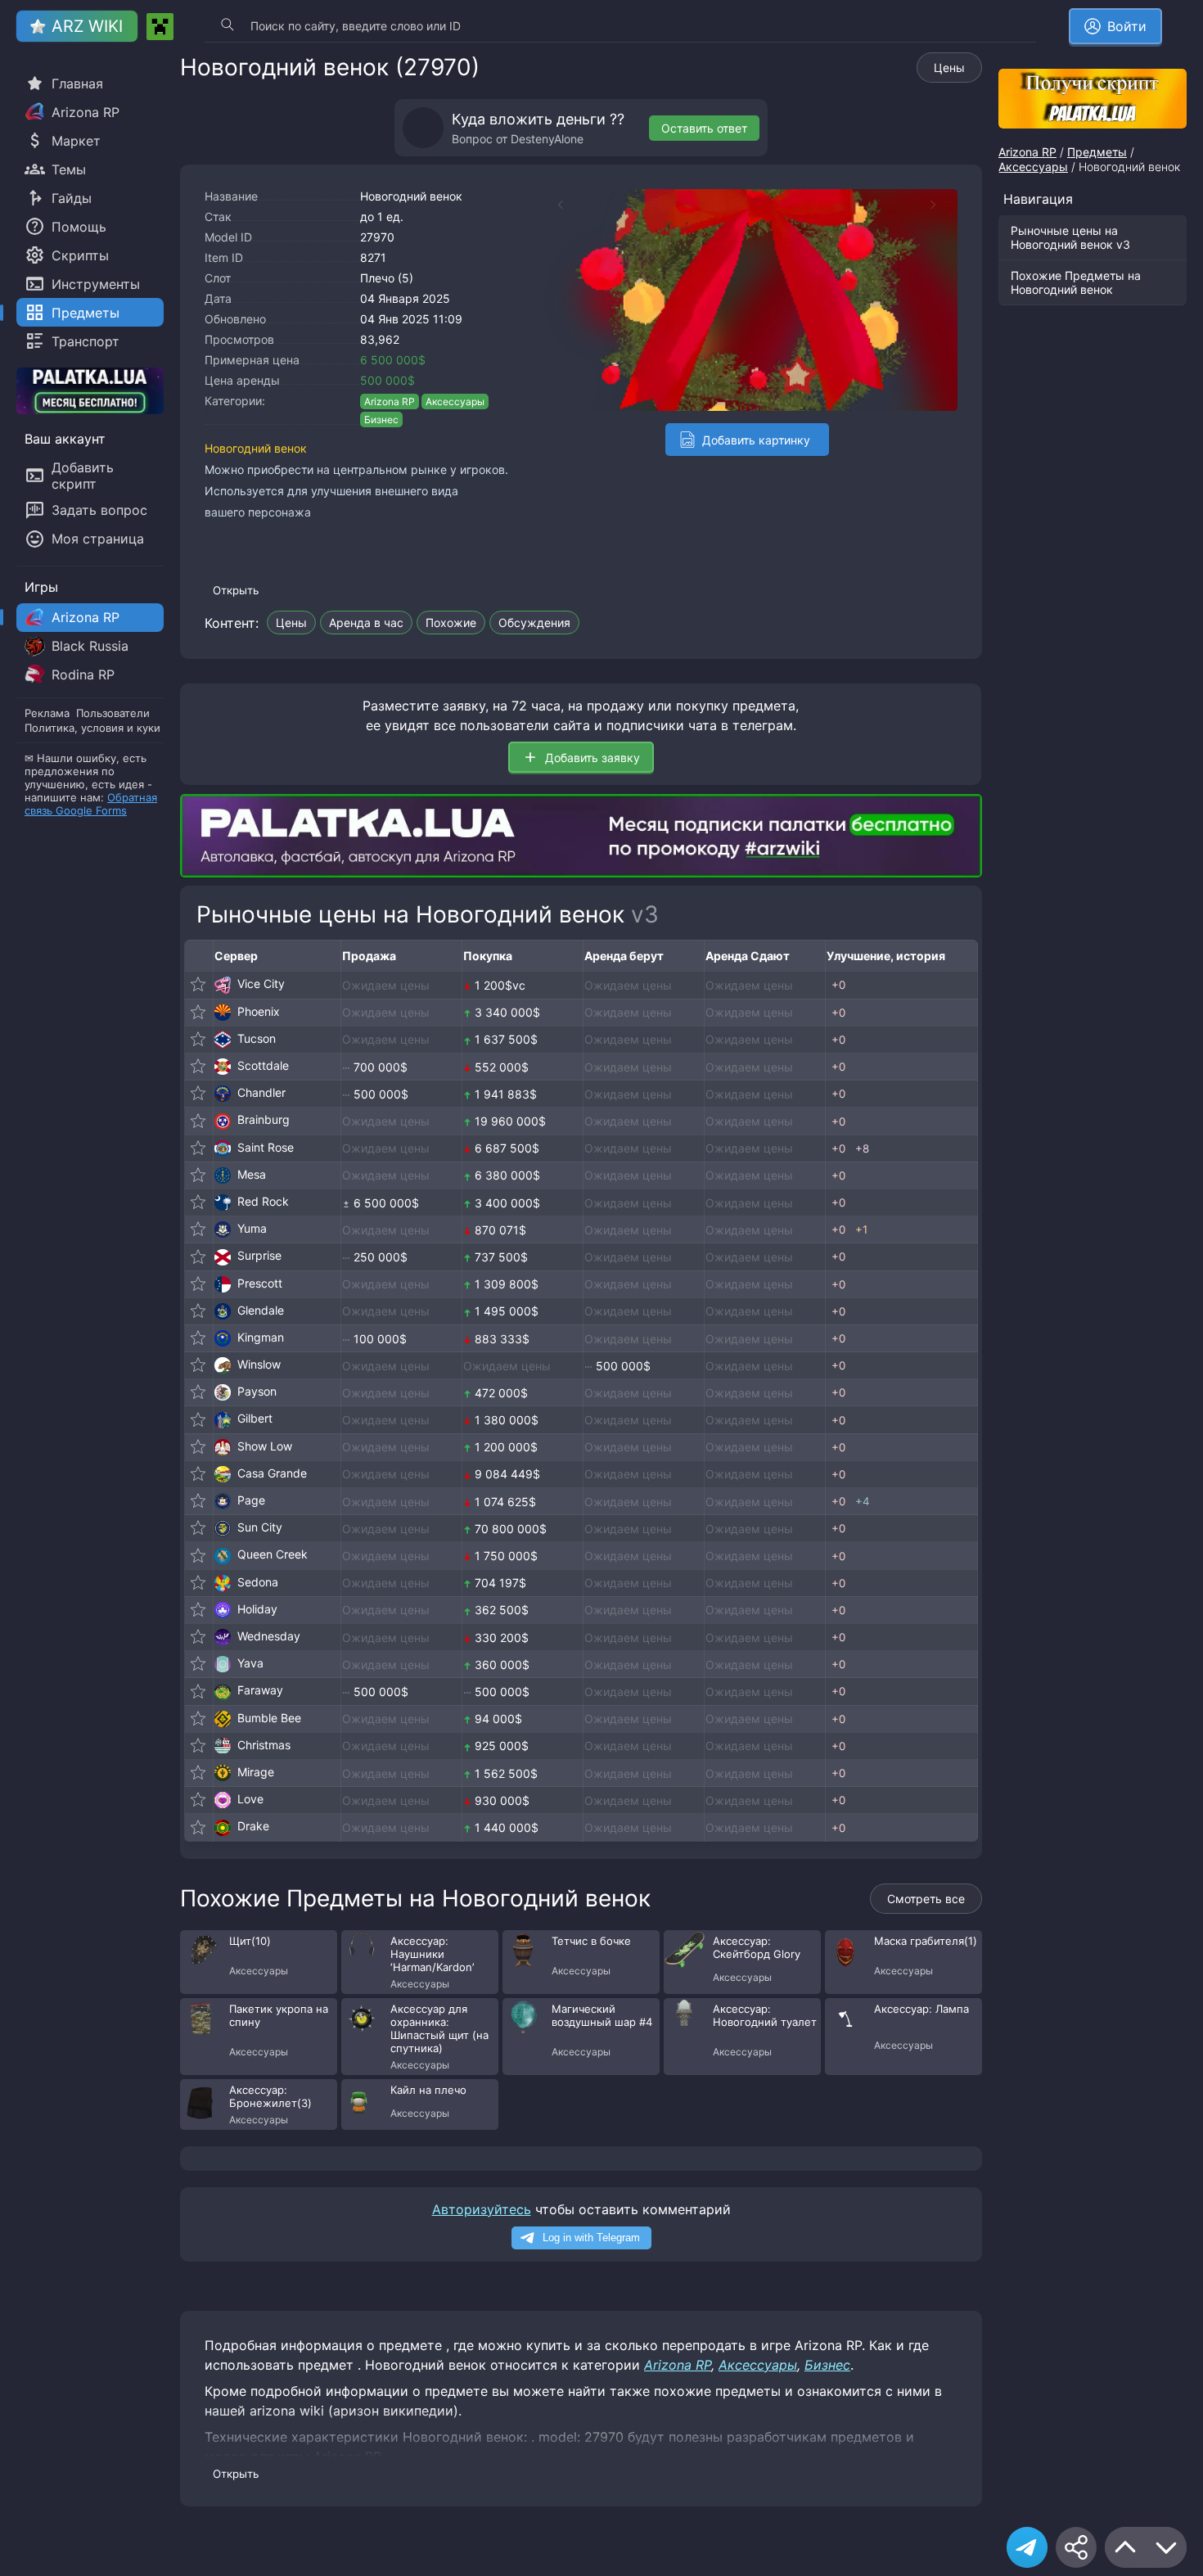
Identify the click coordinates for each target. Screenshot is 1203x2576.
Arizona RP (390, 402)
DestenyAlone (547, 139)
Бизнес (381, 420)
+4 (863, 1501)
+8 (862, 1148)
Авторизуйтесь (482, 2209)
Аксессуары (455, 402)
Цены (949, 68)
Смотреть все (926, 1899)
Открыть (236, 590)
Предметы (1097, 152)
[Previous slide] (552, 205)
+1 (861, 1229)
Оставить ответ (704, 128)
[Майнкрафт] (160, 27)
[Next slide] (941, 205)
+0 (838, 985)
